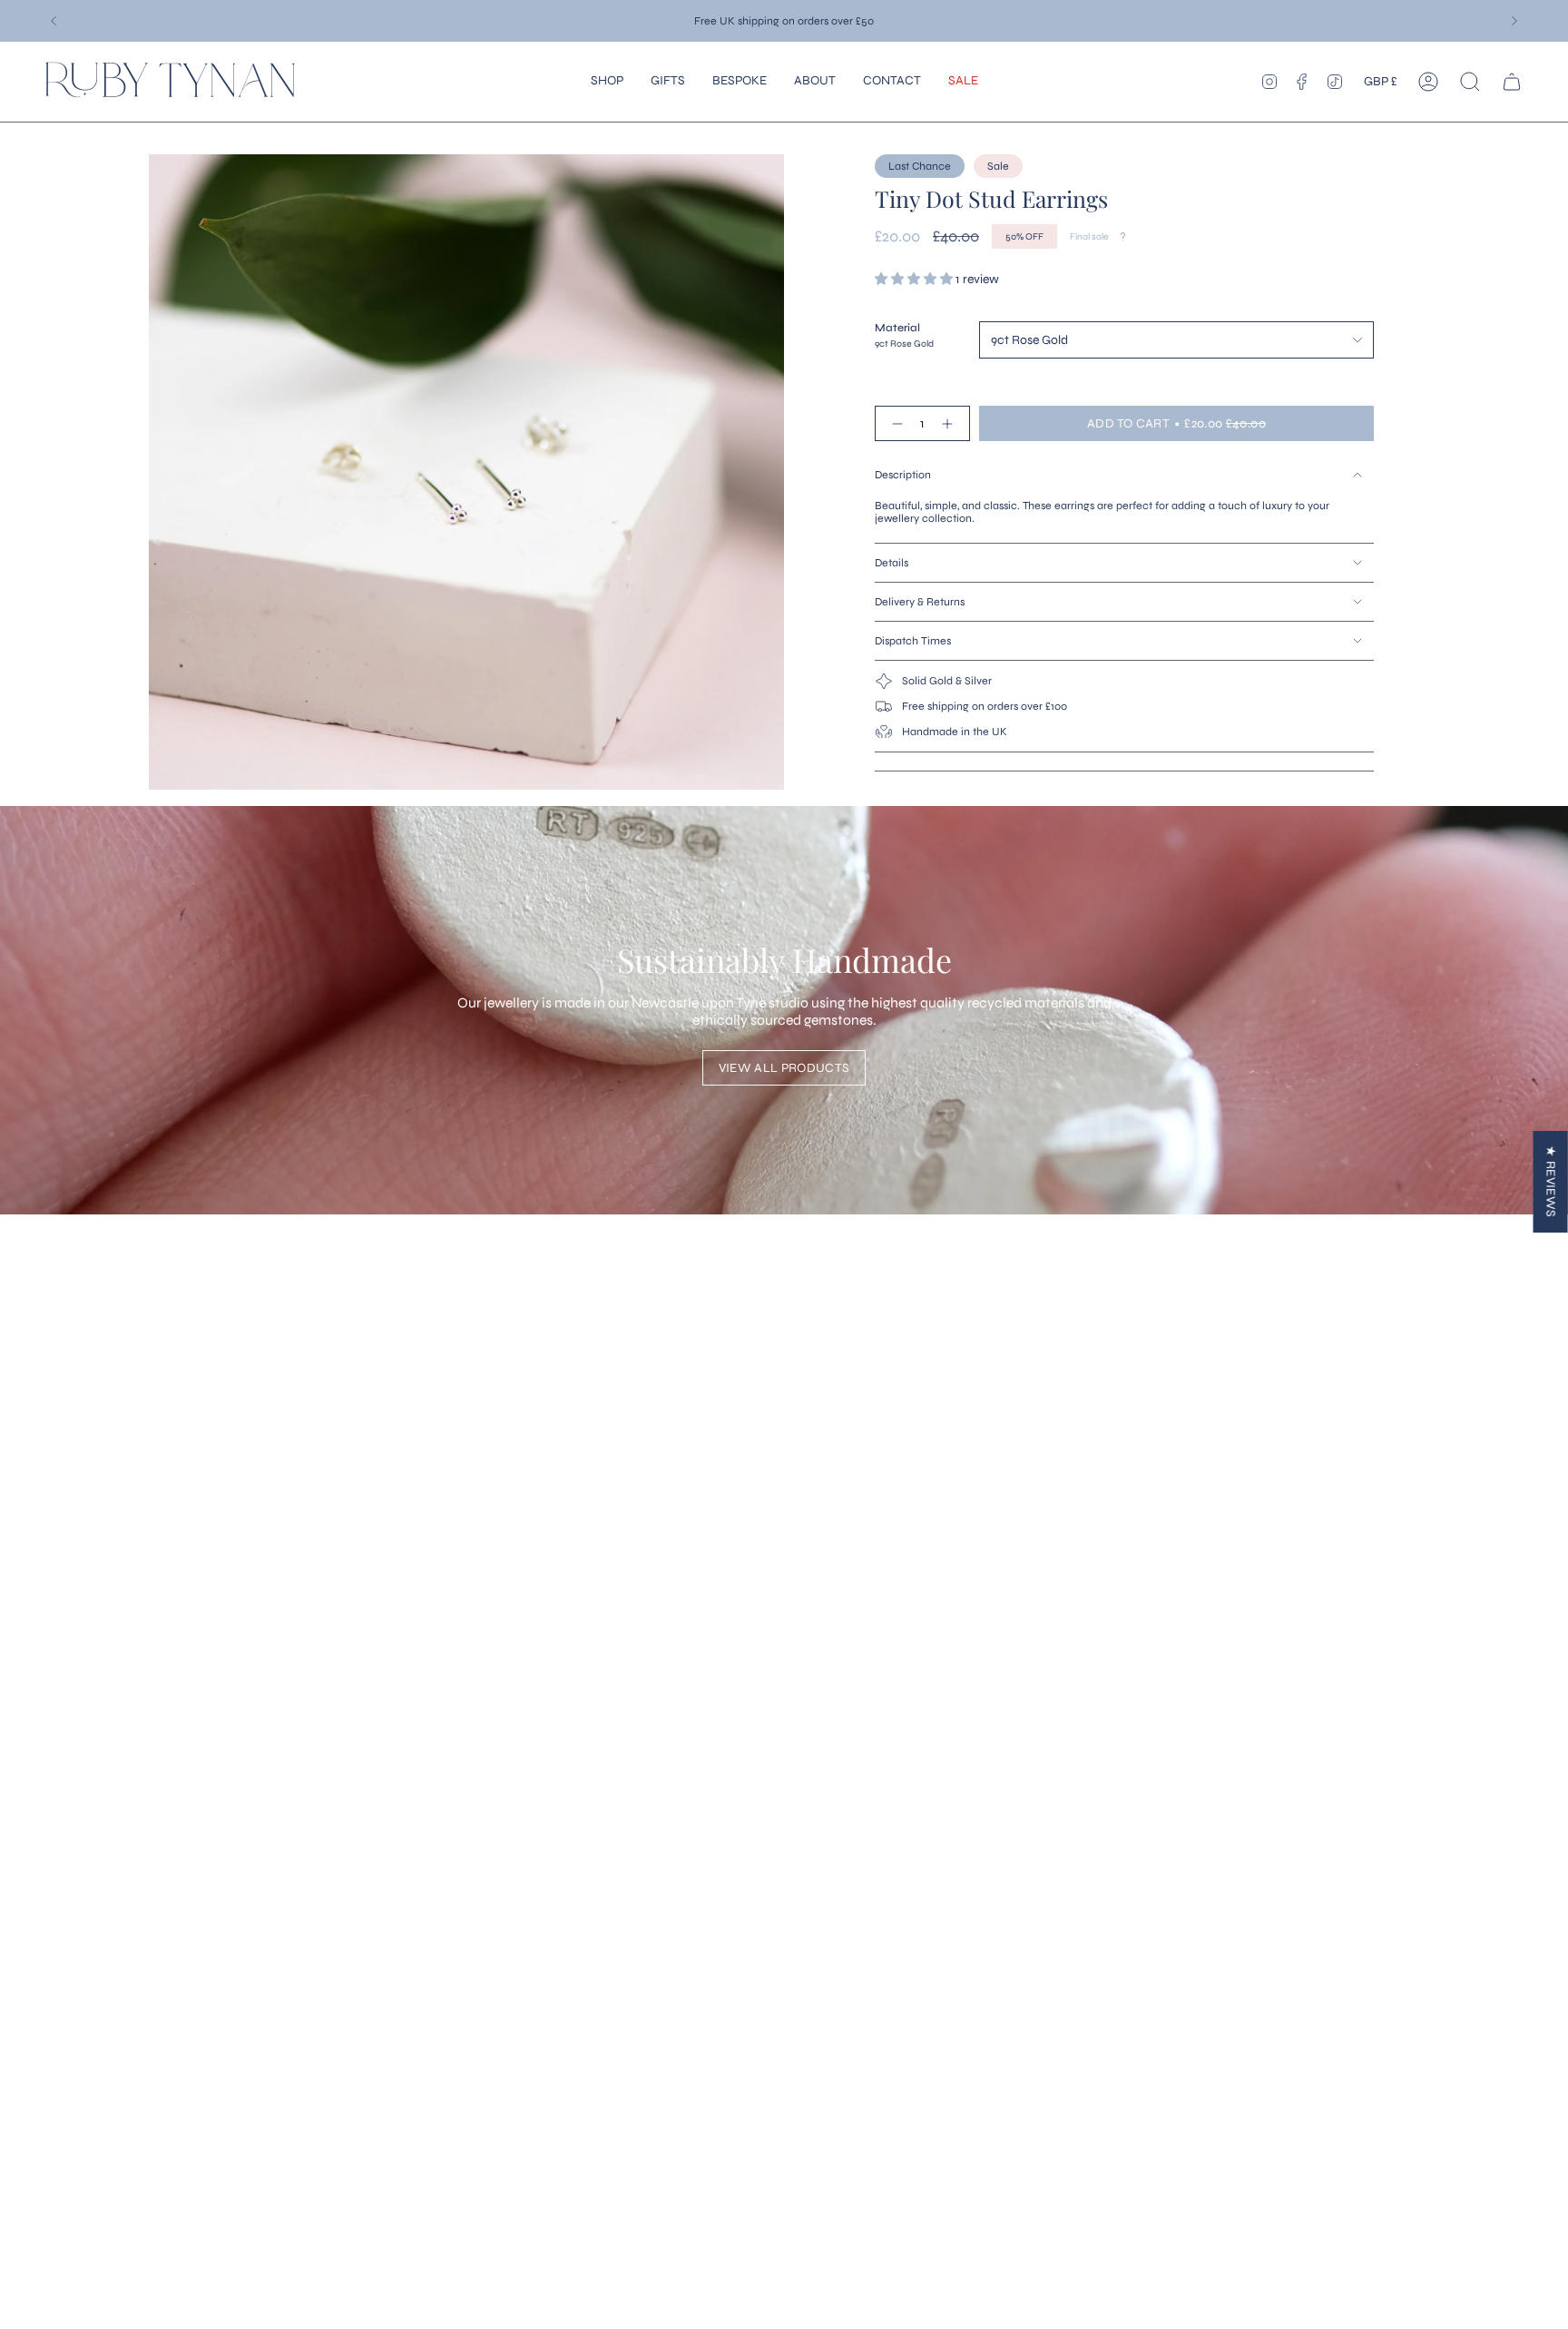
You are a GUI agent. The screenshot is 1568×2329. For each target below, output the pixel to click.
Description (903, 475)
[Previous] (54, 21)
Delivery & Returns (920, 602)
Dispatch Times (913, 641)
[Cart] (1512, 82)
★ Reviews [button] (1551, 1181)
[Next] (1514, 21)
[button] (607, 82)
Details (892, 563)
